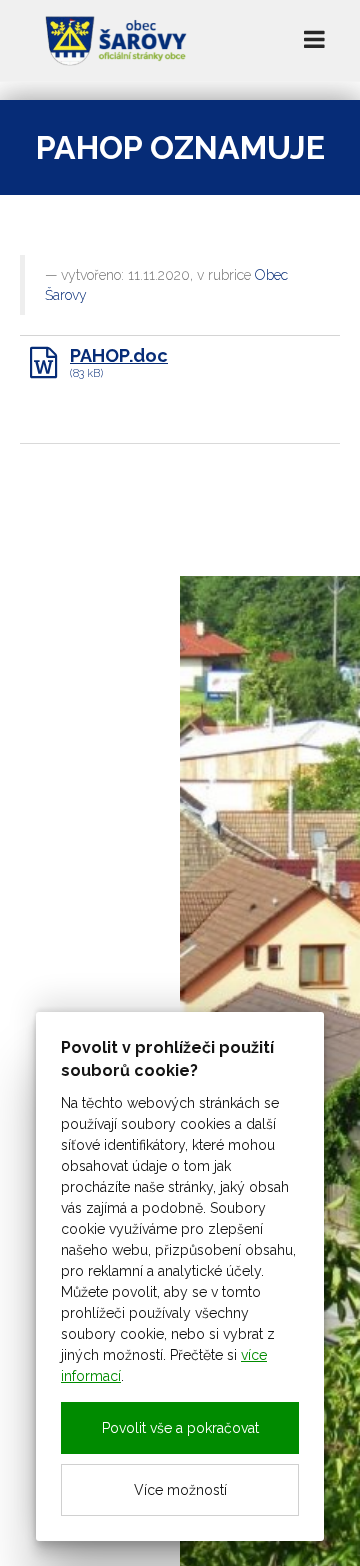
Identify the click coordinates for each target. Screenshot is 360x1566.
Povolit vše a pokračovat (180, 1428)
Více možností (180, 1490)
